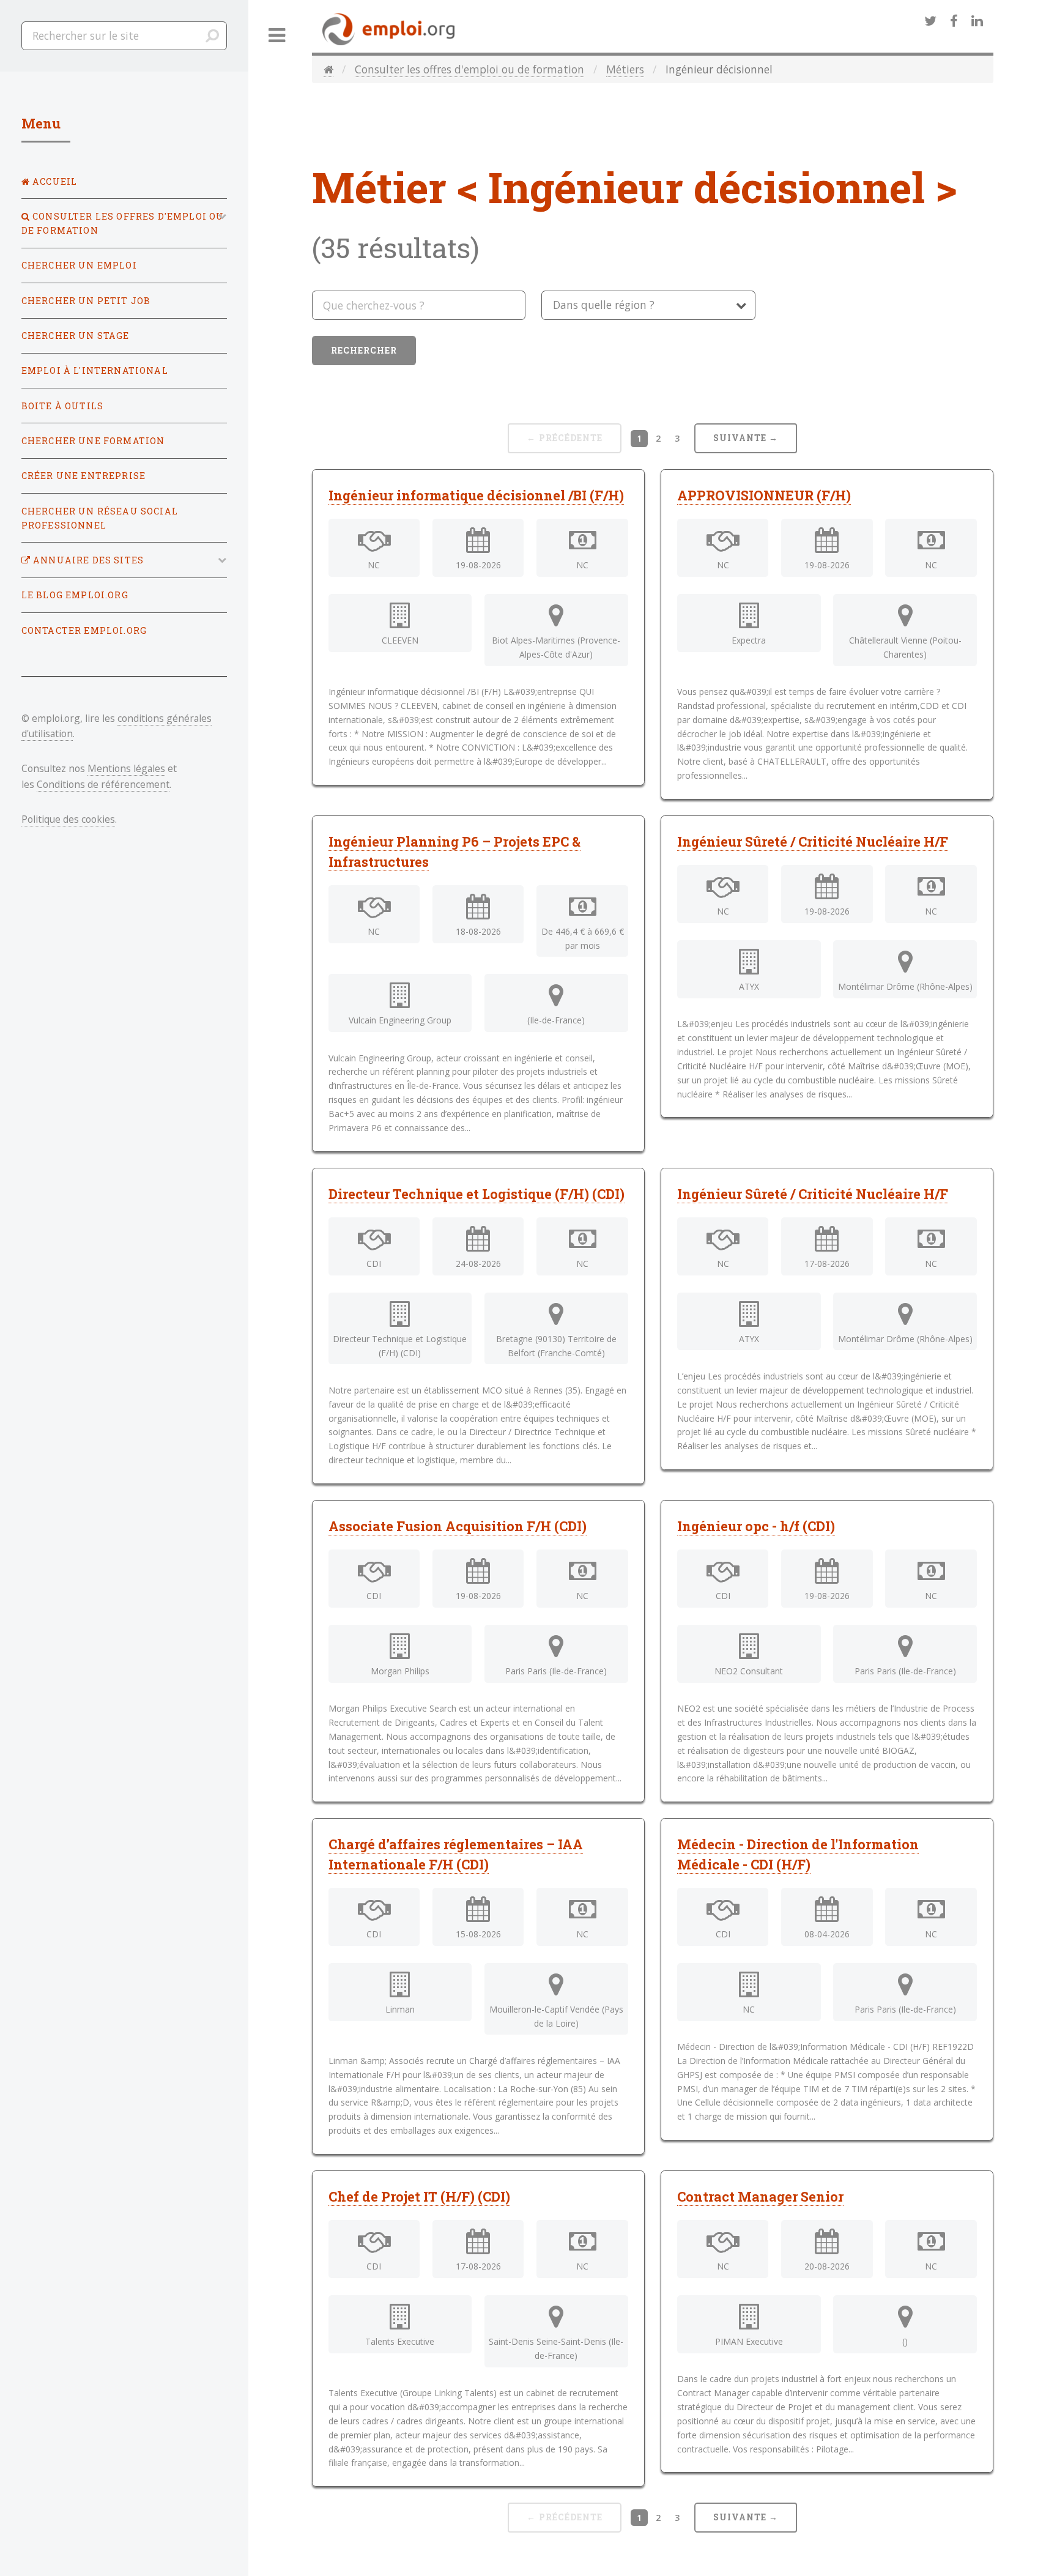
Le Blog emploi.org (75, 595)
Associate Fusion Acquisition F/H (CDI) (458, 1526)
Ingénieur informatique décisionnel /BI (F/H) (476, 495)
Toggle (277, 36)
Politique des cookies (68, 819)
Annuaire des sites (87, 560)
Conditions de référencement (103, 784)
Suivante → (746, 438)
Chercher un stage (76, 336)
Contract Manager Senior (760, 2196)
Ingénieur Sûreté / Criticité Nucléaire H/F (813, 841)
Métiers (625, 69)
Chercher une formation (93, 441)
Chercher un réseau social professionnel (100, 518)
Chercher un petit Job (86, 301)
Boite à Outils (62, 406)
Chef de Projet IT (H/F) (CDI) (419, 2196)
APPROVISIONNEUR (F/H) (764, 495)
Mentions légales (126, 768)
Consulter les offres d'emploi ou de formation (469, 69)
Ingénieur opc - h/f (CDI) (756, 1526)
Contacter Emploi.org (84, 630)
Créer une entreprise (83, 476)
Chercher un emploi (79, 265)
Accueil (54, 181)
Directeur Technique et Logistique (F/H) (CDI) (477, 1194)
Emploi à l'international (95, 370)
